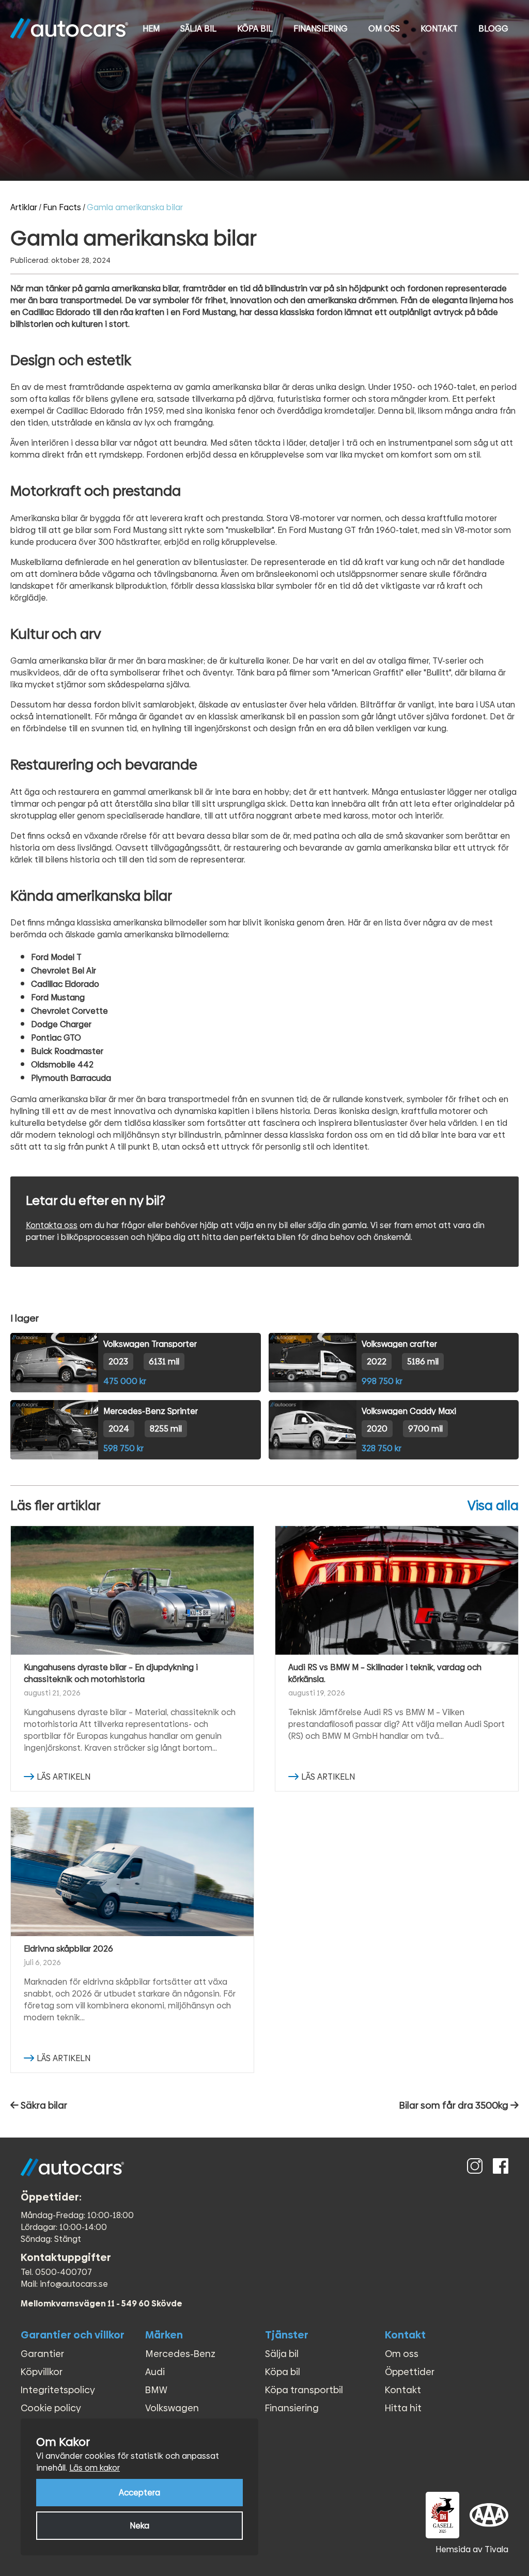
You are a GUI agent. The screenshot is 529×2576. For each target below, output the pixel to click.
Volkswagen (172, 2408)
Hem (151, 29)
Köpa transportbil (304, 2390)
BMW (156, 2390)
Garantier (42, 2354)
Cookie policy (51, 2408)
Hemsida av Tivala (472, 2549)
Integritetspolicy (58, 2390)
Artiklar (24, 207)
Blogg (493, 29)
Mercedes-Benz (180, 2354)
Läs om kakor (95, 2468)
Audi (155, 2372)
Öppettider (410, 2372)
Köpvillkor (42, 2372)
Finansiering (321, 29)
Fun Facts (62, 207)
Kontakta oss (52, 1225)
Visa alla (493, 1506)
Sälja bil (198, 29)
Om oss (384, 29)
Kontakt (439, 29)
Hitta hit (403, 2408)
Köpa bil (255, 29)
